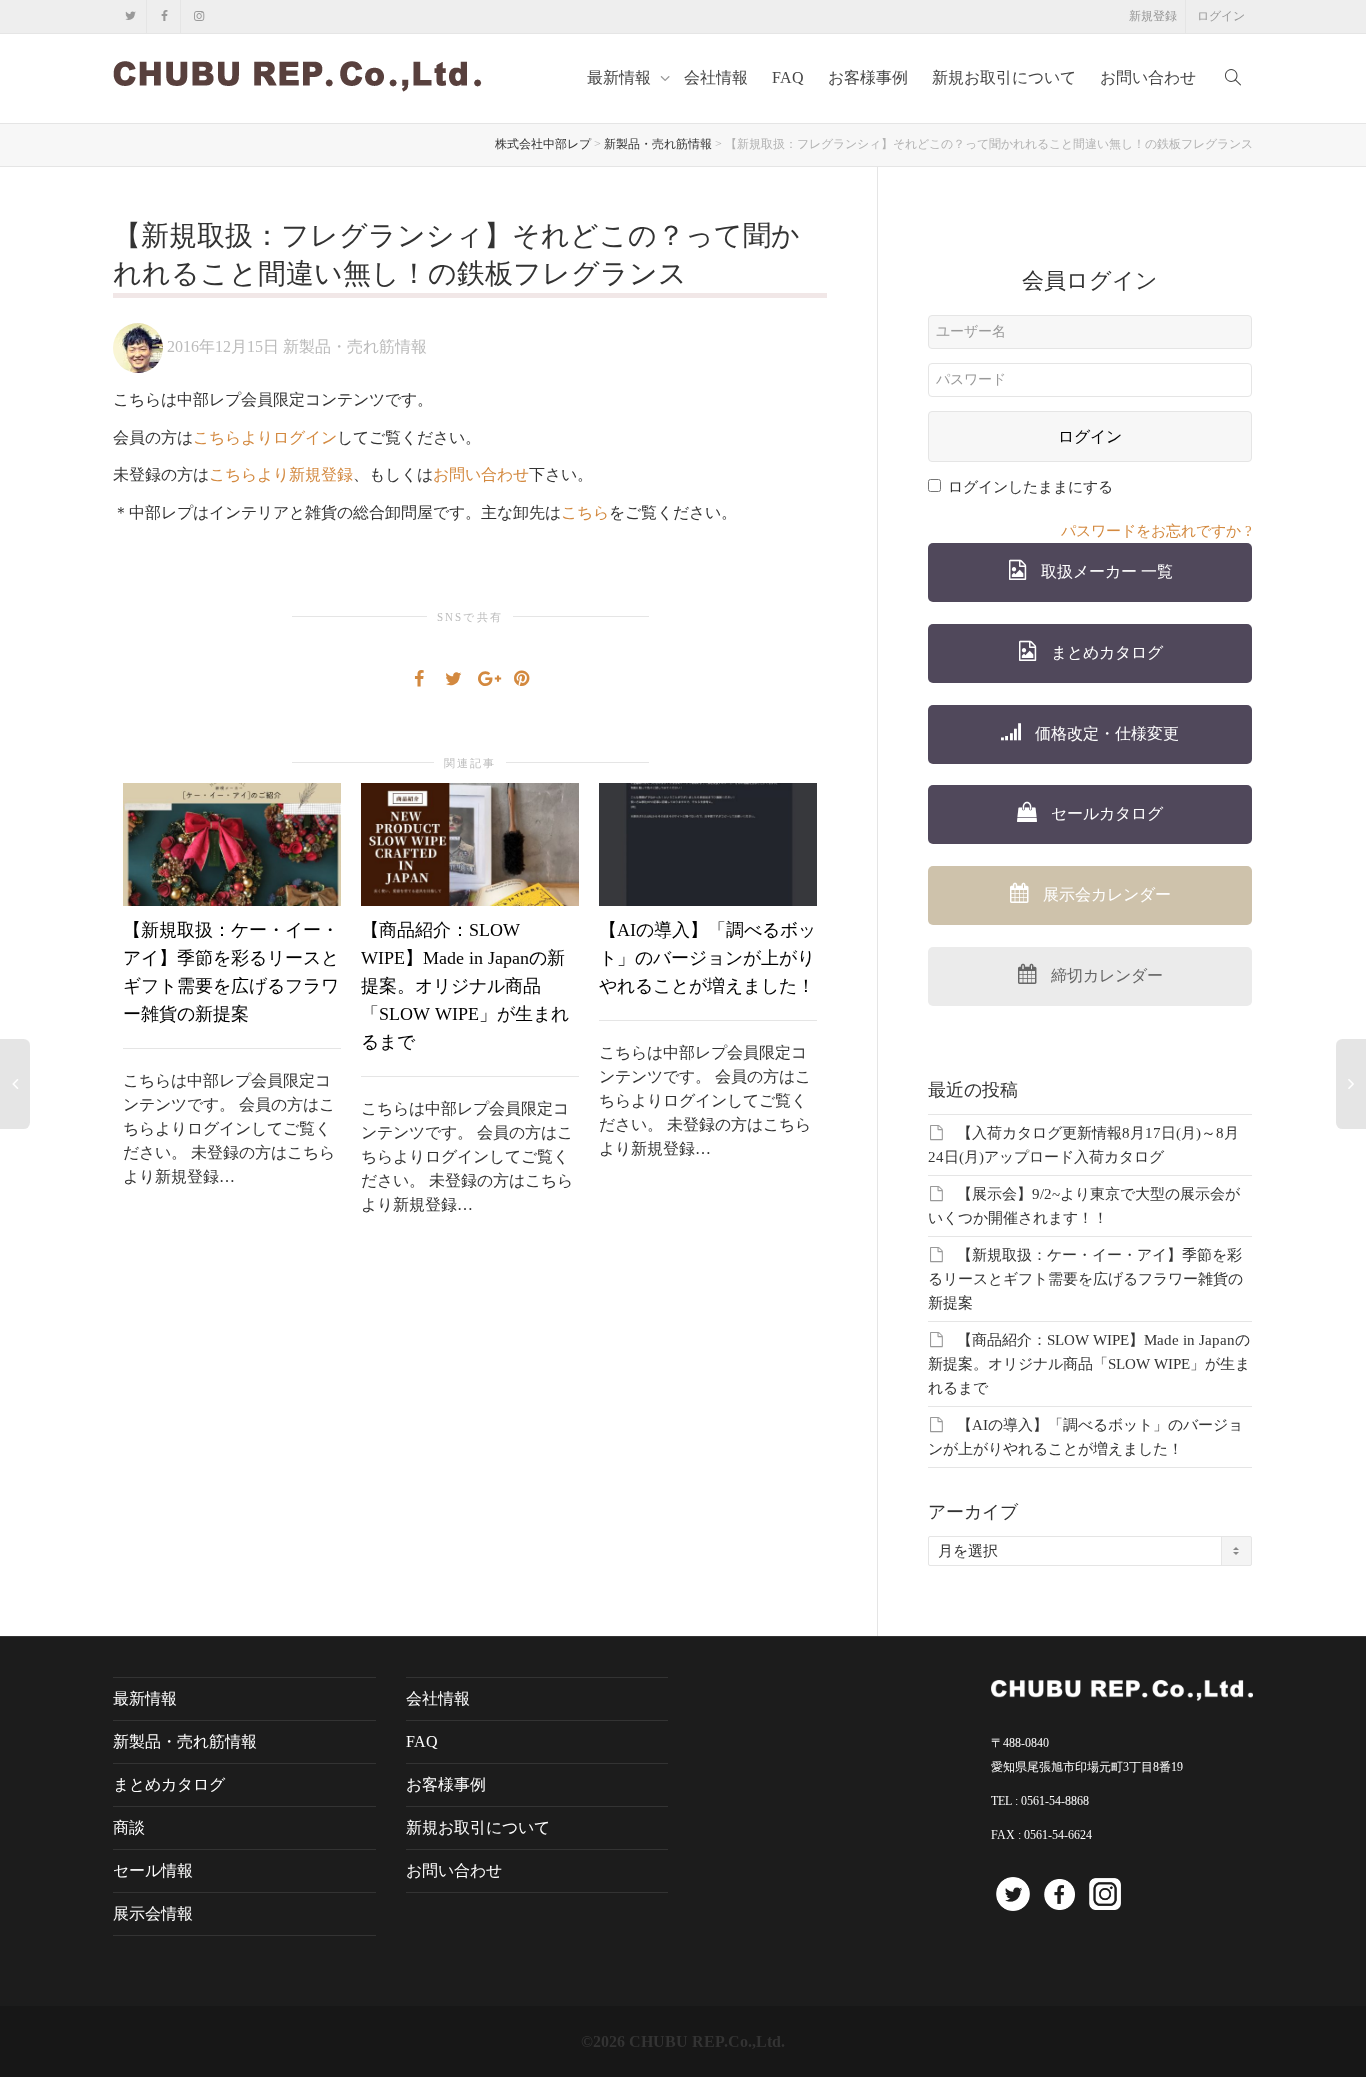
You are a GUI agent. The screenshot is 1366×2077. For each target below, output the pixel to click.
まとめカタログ (1105, 652)
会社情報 (716, 77)
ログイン (1221, 16)
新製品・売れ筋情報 (355, 346)
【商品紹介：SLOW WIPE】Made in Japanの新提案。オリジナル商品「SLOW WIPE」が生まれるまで (465, 986)
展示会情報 (153, 1913)
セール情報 (153, 1870)
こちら (585, 512)
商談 (129, 1827)
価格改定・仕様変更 (1105, 733)
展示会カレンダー (1105, 894)
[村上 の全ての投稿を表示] (138, 346)
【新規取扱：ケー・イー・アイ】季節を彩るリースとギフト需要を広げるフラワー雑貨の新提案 (1085, 1279)
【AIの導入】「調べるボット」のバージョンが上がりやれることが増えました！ (707, 958)
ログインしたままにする (1030, 487)
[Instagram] (198, 16)
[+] (232, 844)
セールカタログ (1105, 813)
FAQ (788, 77)
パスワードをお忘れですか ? (1156, 531)
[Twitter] (130, 16)
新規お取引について (1004, 77)
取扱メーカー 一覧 (1105, 571)
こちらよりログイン (265, 437)
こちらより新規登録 (281, 474)
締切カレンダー (1105, 975)
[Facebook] (164, 16)
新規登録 (1153, 16)
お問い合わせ (1148, 77)
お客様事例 (868, 77)
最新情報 (621, 77)
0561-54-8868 (1055, 1801)
